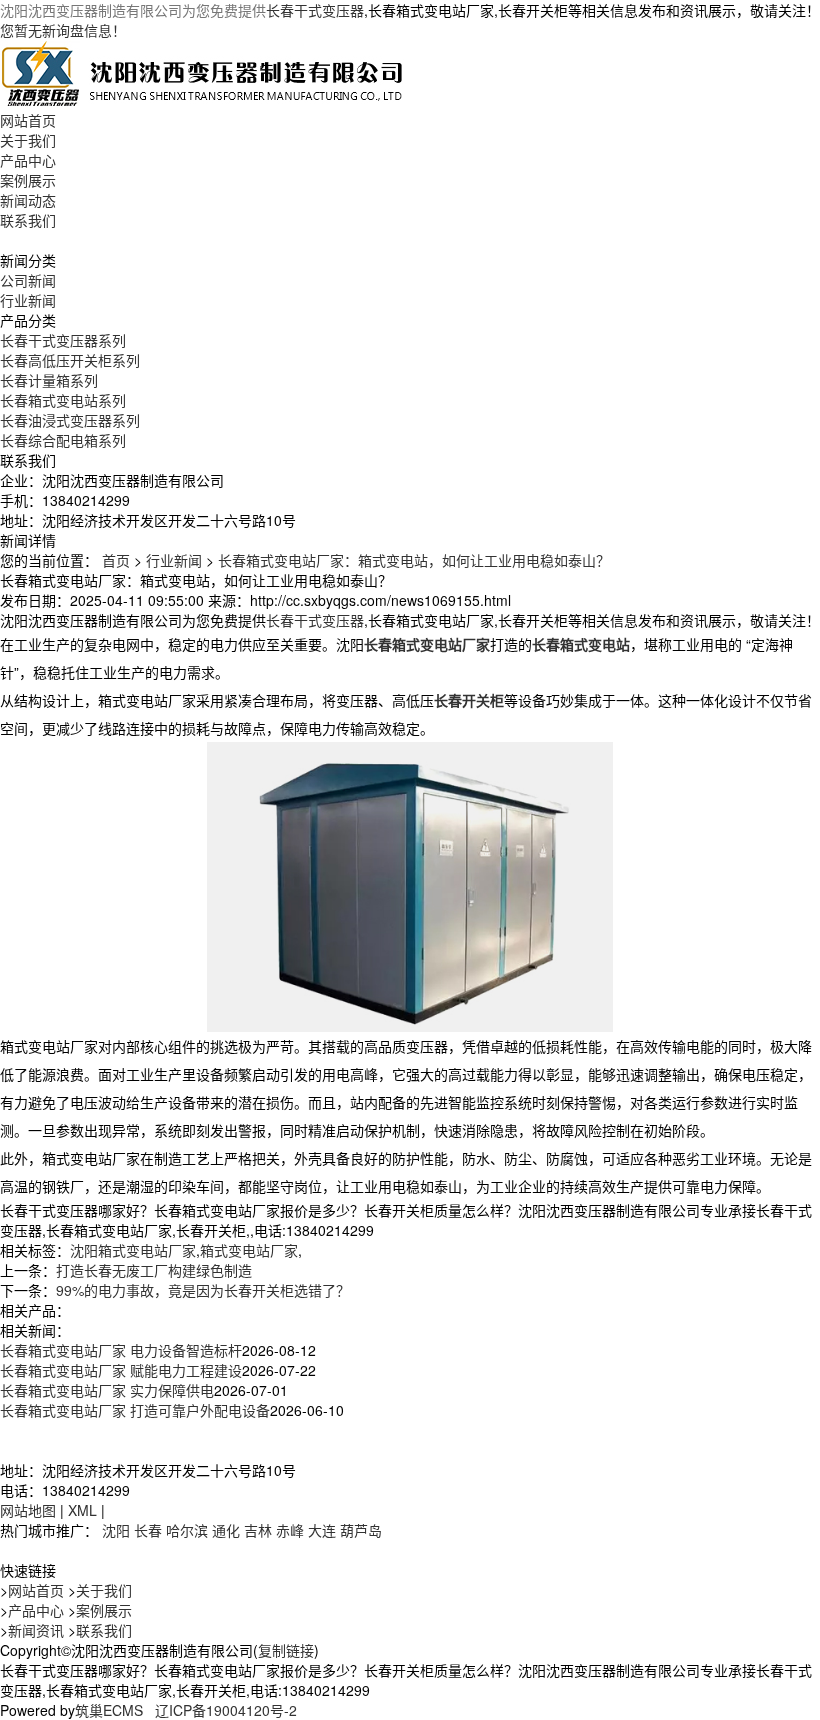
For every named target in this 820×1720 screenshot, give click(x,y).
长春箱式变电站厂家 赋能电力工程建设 (121, 1370)
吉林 (258, 1530)
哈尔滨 (187, 1530)
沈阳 (116, 1530)
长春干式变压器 (315, 10)
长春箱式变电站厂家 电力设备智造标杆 (121, 1350)
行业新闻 (28, 300)
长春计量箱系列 (49, 380)
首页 (116, 560)
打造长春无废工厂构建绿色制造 (154, 1270)
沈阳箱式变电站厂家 (133, 1250)
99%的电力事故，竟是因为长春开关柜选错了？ (203, 1290)
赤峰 (290, 1530)
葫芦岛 (361, 1530)
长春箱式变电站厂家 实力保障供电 (107, 1390)
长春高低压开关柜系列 (70, 360)
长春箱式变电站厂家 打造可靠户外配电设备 (135, 1410)
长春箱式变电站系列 (63, 400)
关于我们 (28, 140)
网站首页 (28, 120)
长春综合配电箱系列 (63, 440)
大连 (322, 1530)
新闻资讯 (36, 1630)
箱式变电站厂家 (249, 1250)
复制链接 (286, 1650)
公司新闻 (28, 280)
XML (82, 1510)
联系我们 (28, 220)
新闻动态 (28, 200)
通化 (226, 1530)
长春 (148, 1530)
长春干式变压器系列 (63, 340)
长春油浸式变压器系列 (70, 420)
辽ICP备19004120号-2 (226, 1710)
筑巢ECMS (109, 1710)
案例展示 (28, 180)
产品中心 (28, 160)
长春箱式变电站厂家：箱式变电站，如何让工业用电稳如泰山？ (414, 560)
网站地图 (28, 1510)
